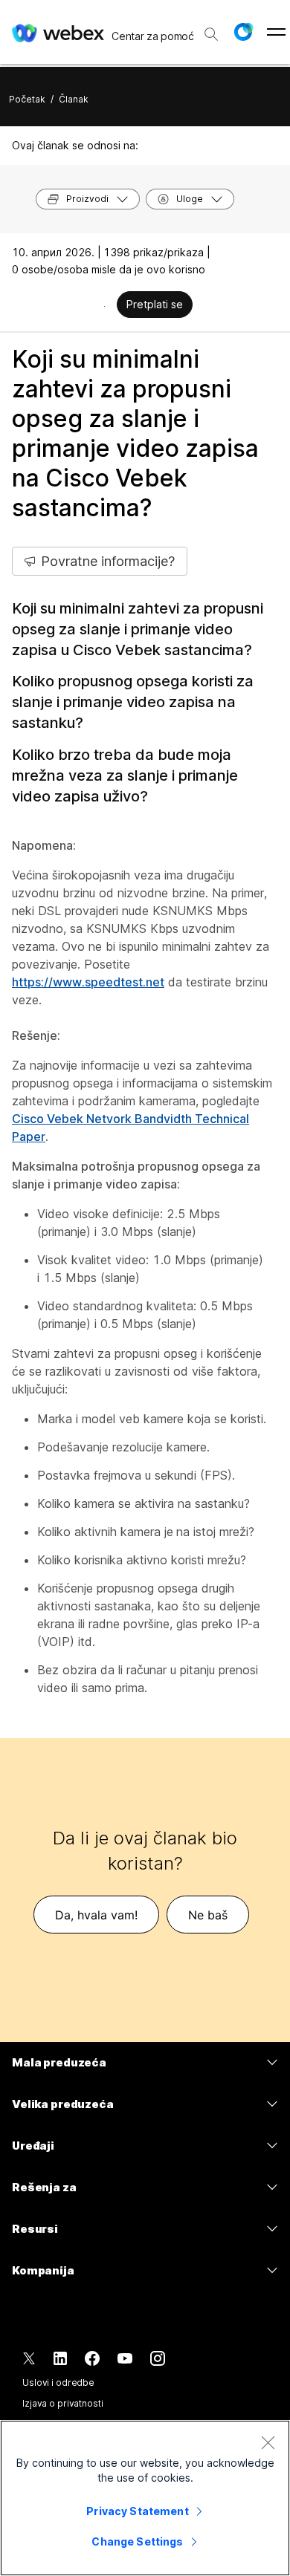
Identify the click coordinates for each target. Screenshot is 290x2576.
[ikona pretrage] (211, 34)
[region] (145, 2498)
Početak (27, 99)
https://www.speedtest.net (88, 982)
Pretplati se (155, 304)
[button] (243, 32)
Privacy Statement (137, 2511)
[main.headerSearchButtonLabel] (211, 29)
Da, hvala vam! (96, 1915)
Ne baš (208, 1915)
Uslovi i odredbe (58, 2383)
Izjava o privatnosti (63, 2403)
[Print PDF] (104, 306)
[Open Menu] (276, 32)
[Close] (268, 2442)
